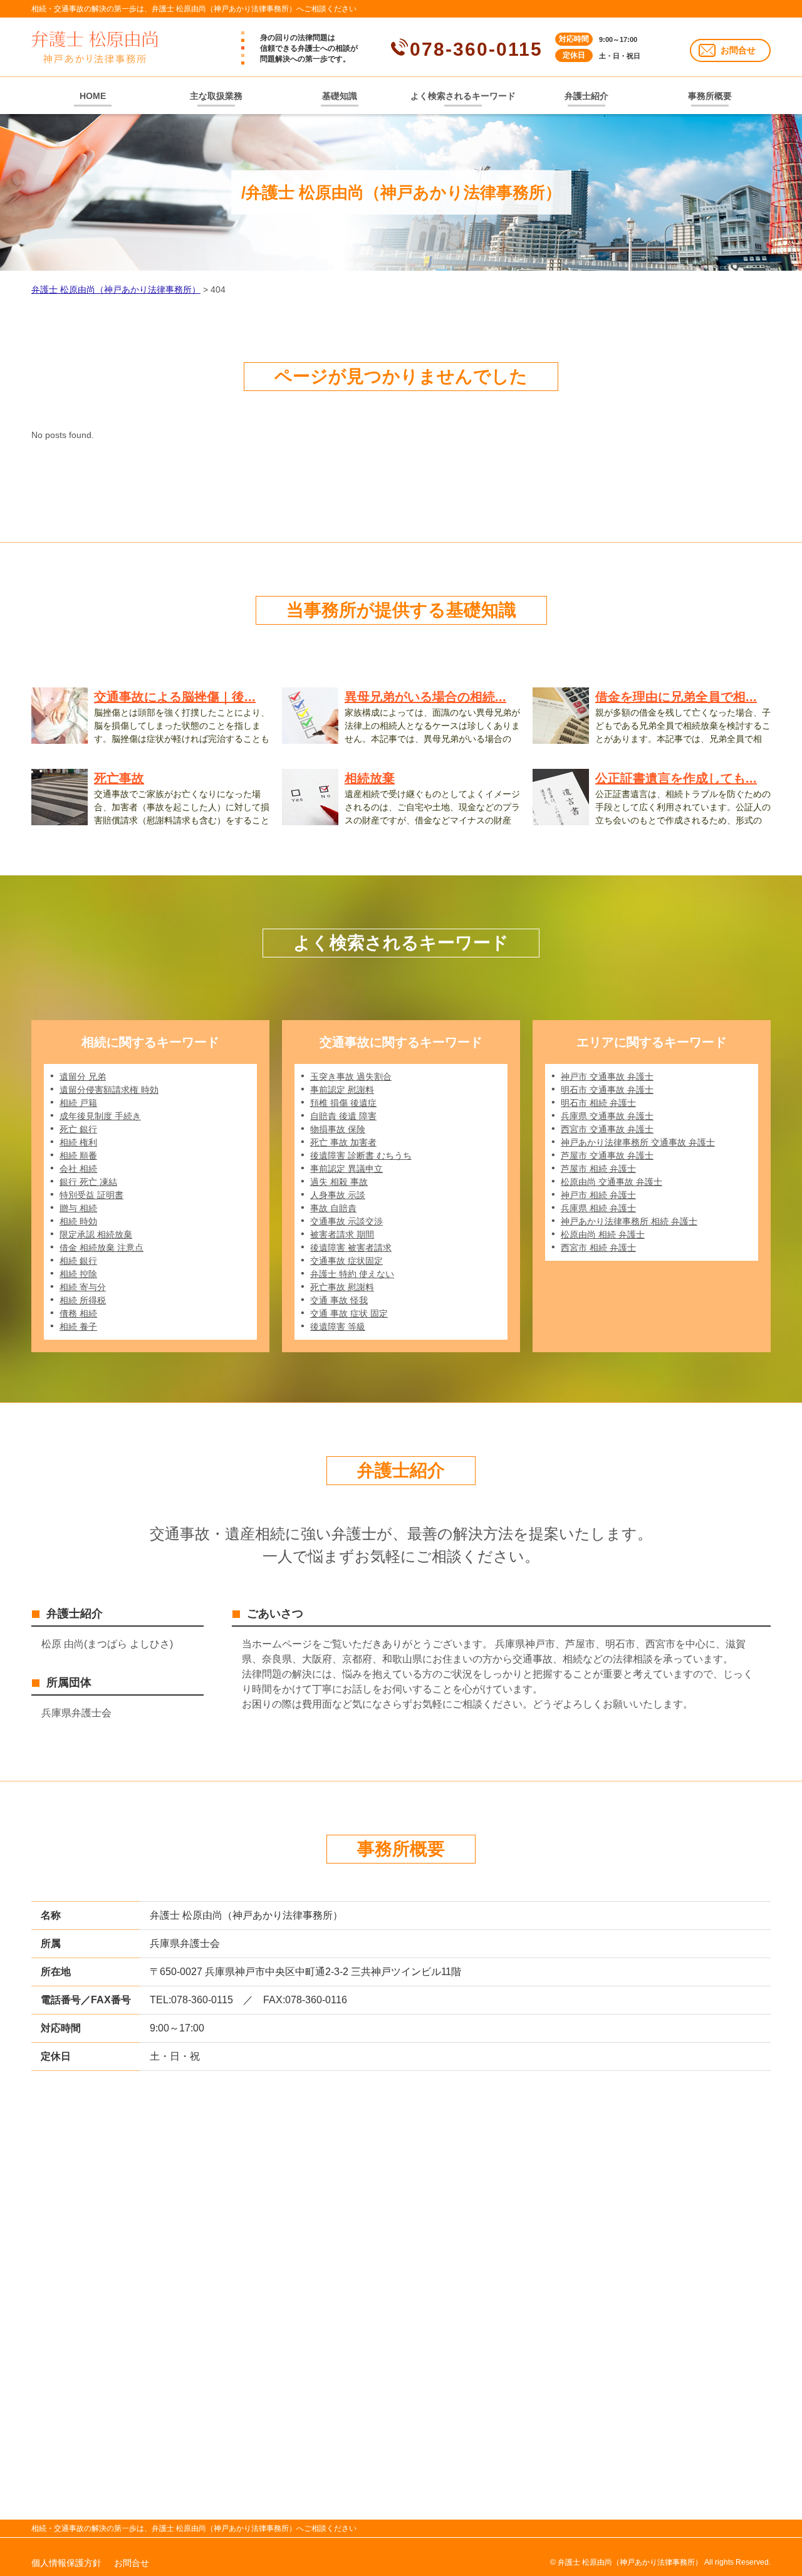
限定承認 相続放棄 (96, 1234)
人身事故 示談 (338, 1195)
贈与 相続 (78, 1208)
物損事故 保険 (338, 1129)
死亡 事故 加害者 (343, 1142)
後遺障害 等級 (338, 1327)
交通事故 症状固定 (346, 1261)
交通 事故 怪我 (339, 1300)
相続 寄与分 (83, 1287)
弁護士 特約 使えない (352, 1274)
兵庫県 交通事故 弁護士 (607, 1116)
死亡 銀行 (78, 1129)
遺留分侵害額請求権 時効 (109, 1090)
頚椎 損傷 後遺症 (343, 1103)
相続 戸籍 (78, 1103)
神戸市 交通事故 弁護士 (607, 1077)
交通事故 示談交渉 (346, 1221)
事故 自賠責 (333, 1208)
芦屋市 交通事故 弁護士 (607, 1155)
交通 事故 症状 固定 (349, 1313)
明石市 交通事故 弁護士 (607, 1090)
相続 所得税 (83, 1300)
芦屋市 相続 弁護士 (598, 1169)
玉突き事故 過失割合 (351, 1077)
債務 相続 (78, 1313)
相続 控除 (78, 1274)
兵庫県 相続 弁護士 (598, 1208)
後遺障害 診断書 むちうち (361, 1155)
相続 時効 (78, 1221)
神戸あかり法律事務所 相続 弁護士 (629, 1221)
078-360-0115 (476, 49)
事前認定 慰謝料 (342, 1090)
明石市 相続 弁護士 (598, 1103)
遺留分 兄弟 (83, 1077)
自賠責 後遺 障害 (343, 1116)
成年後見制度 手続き (100, 1116)
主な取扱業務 (216, 96)
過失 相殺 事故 (339, 1182)
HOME (93, 96)
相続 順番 (78, 1155)
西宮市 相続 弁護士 (598, 1248)
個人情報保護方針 (66, 2563)
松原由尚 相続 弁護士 (603, 1234)
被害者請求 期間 (342, 1234)
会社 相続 (78, 1169)
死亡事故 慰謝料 (342, 1287)
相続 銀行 (78, 1261)
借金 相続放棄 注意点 (102, 1248)
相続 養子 (78, 1327)
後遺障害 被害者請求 (351, 1248)
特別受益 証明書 (91, 1195)
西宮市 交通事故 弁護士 (607, 1129)
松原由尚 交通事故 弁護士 (612, 1182)
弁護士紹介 (586, 96)
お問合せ (738, 50)
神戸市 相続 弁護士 (598, 1195)
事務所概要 (710, 96)
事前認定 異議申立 (346, 1169)
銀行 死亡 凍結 (88, 1182)
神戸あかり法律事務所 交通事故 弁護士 (638, 1142)
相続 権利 (78, 1142)
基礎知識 (340, 96)
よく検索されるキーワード (463, 96)
